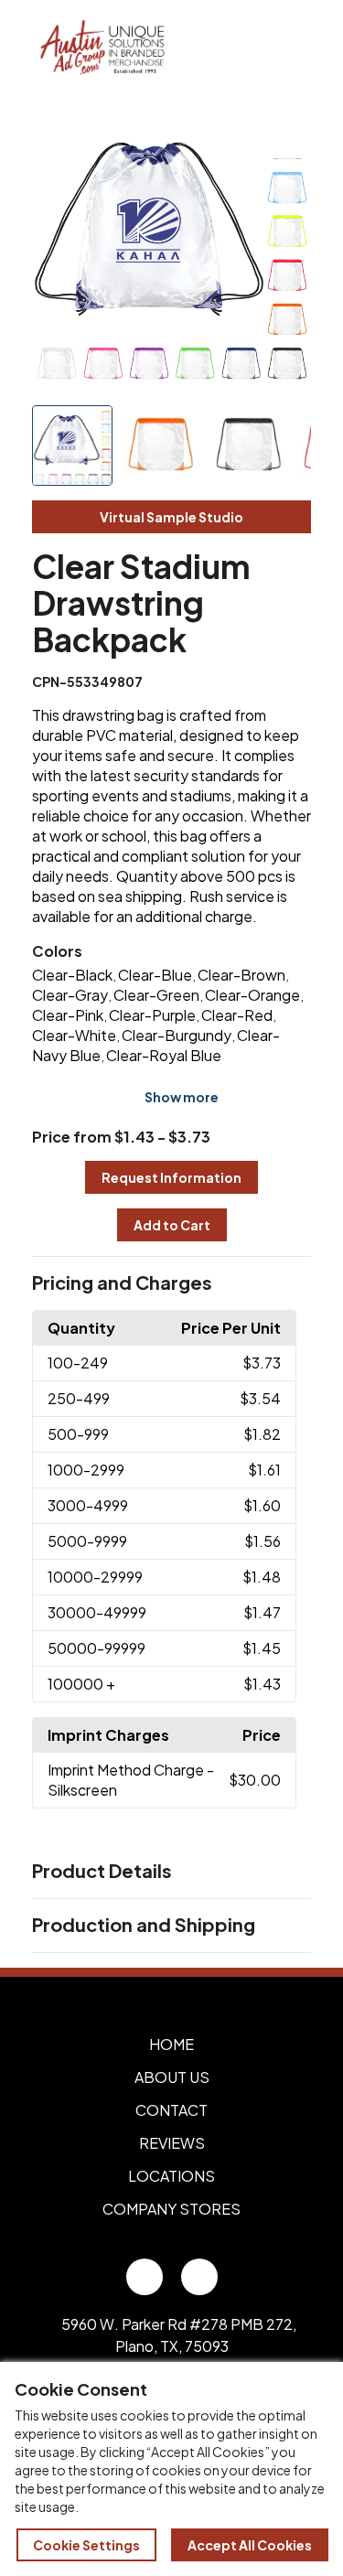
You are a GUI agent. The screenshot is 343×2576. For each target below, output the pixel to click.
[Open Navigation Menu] (288, 48)
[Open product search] (250, 48)
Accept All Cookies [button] (250, 2545)
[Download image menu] (287, 134)
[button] (172, 1283)
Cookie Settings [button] (86, 2545)
